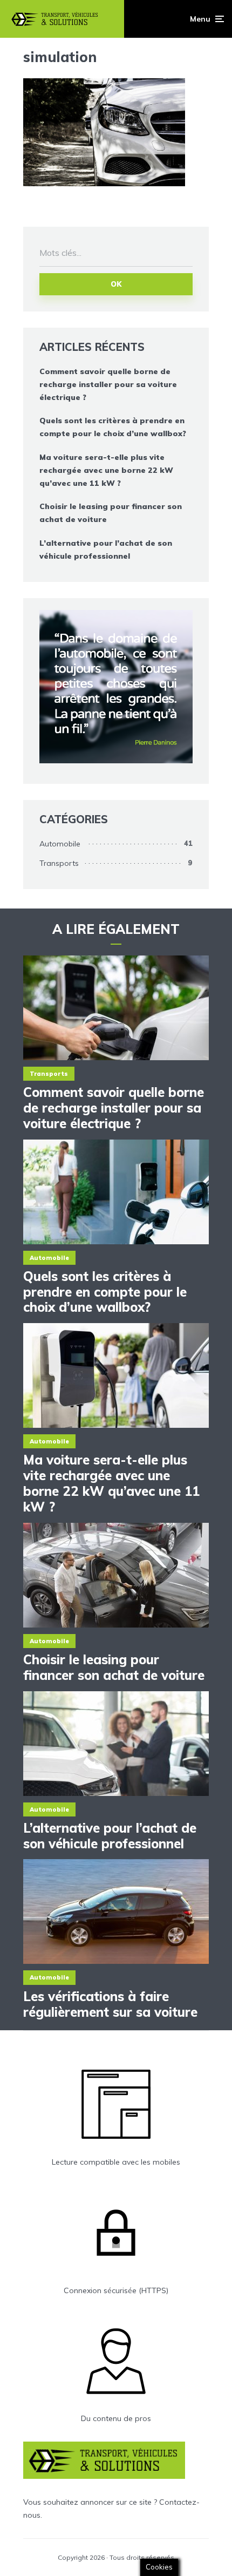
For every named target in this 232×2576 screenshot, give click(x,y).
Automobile (60, 844)
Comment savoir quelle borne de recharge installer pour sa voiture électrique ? (108, 384)
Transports (59, 863)
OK (116, 284)
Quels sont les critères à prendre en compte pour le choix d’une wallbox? (113, 427)
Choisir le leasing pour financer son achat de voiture (111, 513)
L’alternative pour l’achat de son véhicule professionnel (106, 550)
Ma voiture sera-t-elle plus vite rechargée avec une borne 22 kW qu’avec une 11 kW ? (106, 470)
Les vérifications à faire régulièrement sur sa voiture (110, 2004)
